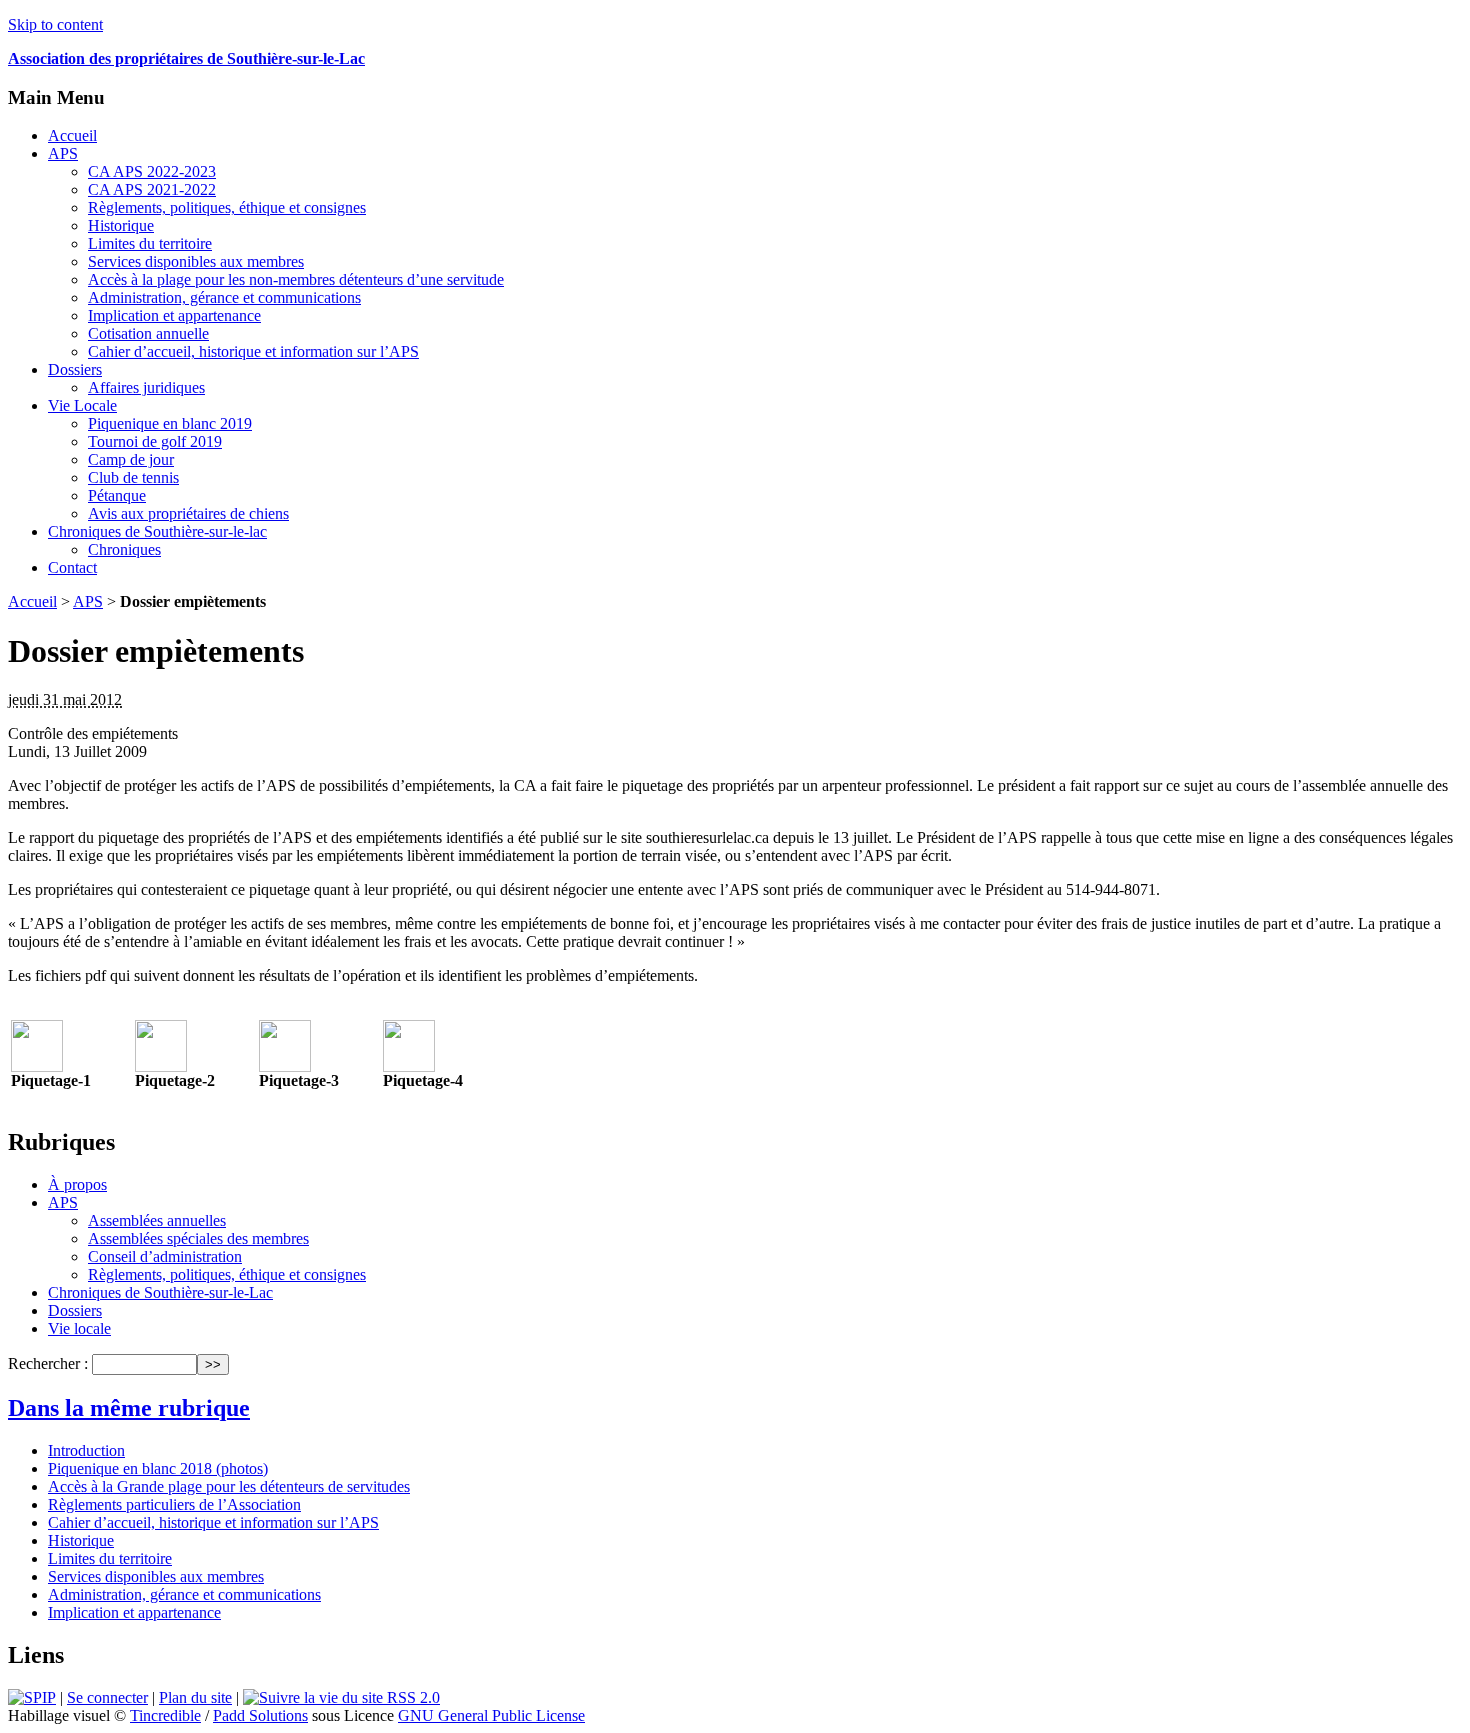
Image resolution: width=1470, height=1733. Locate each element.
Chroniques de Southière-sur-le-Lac (160, 1292)
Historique (121, 225)
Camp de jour (131, 459)
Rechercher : (48, 1363)
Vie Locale (82, 405)
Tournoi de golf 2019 (155, 441)
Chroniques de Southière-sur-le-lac (157, 531)
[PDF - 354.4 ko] (37, 1066)
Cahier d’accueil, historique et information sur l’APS (253, 351)
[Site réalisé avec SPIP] (32, 1697)
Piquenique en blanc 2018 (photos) (158, 1468)
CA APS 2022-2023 (152, 171)
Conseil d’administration (165, 1256)
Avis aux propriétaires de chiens (188, 513)
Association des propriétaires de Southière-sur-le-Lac (186, 58)
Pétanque (117, 495)
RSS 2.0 (411, 1697)
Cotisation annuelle (148, 333)
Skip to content (55, 24)
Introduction (86, 1450)
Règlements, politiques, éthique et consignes (227, 207)
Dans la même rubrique (129, 1408)
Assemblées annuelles (157, 1220)
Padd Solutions (260, 1715)
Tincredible (165, 1715)
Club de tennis (133, 477)
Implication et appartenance (174, 315)
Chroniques (124, 549)
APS (63, 153)
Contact (72, 567)
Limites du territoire (150, 243)
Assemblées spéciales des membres (198, 1238)
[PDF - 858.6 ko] (285, 1066)
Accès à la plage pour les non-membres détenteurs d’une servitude (296, 279)
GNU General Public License (491, 1715)
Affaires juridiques (146, 387)
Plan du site (195, 1697)
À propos (77, 1184)
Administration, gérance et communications (224, 297)
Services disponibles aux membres (196, 261)
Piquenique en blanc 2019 (170, 423)
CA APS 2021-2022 (152, 189)
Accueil (72, 135)
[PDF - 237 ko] (409, 1066)
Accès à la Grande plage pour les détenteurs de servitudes (229, 1486)
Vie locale (79, 1328)
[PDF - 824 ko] (161, 1066)
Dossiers (75, 369)
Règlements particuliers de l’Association (174, 1504)
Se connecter (107, 1697)
